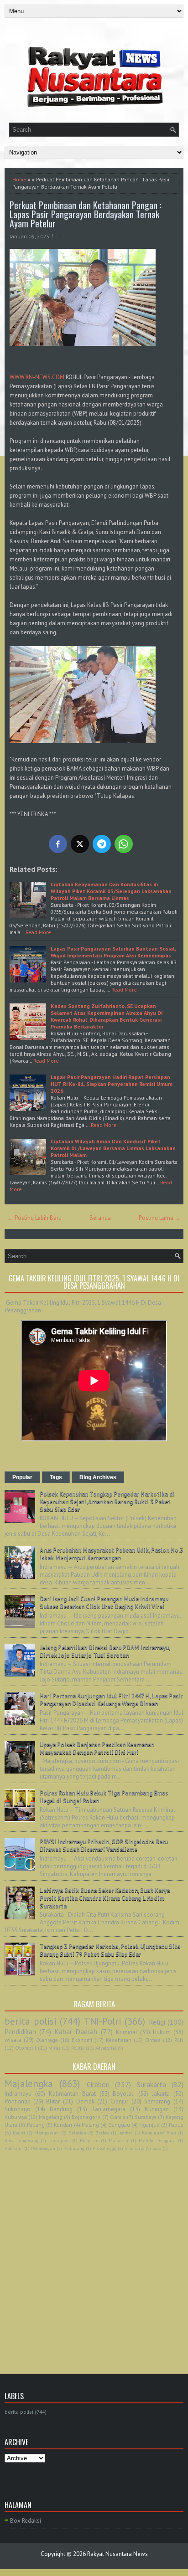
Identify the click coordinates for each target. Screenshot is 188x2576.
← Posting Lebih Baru (34, 1218)
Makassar (119, 2140)
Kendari (63, 2125)
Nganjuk (149, 2125)
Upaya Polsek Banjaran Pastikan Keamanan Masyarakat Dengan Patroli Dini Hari (97, 1748)
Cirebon (98, 2084)
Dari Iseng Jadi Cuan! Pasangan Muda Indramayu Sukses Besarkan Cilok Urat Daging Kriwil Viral (104, 1603)
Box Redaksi (26, 2521)
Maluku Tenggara (157, 2140)
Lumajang (59, 2140)
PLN (179, 2040)
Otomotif (26, 2048)
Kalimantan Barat (72, 2094)
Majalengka (29, 2084)
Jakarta (161, 2094)
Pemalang (74, 2148)
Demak (85, 2101)
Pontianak (17, 2101)
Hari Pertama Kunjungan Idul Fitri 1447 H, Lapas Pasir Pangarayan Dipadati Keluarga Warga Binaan (111, 1700)
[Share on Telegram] (102, 844)
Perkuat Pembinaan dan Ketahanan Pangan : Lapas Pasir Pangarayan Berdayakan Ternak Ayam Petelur (86, 214)
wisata (13, 2040)
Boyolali (124, 2094)
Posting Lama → (160, 1218)
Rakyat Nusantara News (117, 2554)
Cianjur (119, 2101)
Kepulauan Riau (159, 2133)
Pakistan (14, 2148)
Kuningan (157, 2109)
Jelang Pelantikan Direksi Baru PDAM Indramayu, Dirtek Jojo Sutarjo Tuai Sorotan (105, 1651)
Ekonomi (82, 2040)
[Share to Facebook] (58, 844)
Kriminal (127, 2032)
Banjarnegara (108, 2109)
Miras (54, 2048)
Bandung (61, 2109)
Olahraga (47, 2040)
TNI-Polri (103, 2021)
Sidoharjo (134, 2148)
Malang (90, 2125)
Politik (78, 2048)
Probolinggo (104, 2148)
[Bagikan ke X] (80, 844)
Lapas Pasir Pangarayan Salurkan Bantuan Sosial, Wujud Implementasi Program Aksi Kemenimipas (113, 952)
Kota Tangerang (21, 2140)
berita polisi (31, 2021)
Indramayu (18, 2094)
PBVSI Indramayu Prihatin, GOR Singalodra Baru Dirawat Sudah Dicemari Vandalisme (104, 1846)
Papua (176, 2125)
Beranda (100, 1218)
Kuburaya (16, 2117)
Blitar (53, 2101)
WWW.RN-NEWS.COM (37, 377)
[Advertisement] (94, 2252)
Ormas (153, 2040)
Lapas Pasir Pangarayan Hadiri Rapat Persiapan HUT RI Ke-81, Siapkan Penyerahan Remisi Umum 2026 (112, 1084)
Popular (22, 1477)
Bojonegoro (86, 2117)
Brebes (102, 2133)
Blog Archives (98, 1477)
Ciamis (118, 2117)
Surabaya (146, 2117)
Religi (157, 2022)
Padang (36, 2125)
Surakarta (151, 2084)
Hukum (162, 2032)
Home (19, 179)
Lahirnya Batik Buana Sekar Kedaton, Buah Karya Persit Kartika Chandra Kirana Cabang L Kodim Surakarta (105, 1898)
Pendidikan (20, 2031)
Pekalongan (43, 2148)
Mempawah (47, 2133)
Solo (157, 2148)
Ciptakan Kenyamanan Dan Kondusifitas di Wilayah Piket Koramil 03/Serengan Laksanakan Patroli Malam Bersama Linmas (111, 891)
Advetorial (106, 2048)
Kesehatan (119, 2040)
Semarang (157, 2101)
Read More (38, 932)
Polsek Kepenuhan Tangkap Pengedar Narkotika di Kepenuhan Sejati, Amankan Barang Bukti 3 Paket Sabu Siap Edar (107, 1502)
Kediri (19, 2133)
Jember (125, 2133)
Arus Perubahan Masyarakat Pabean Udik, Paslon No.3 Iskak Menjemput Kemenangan (111, 1554)
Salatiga (77, 2133)
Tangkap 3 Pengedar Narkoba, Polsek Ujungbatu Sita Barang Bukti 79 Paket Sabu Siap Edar (110, 1950)
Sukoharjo (18, 2109)
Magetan (89, 2140)
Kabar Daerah (76, 2031)
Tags (56, 1477)
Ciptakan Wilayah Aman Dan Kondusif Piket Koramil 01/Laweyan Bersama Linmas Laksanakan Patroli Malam (113, 1148)
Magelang (51, 2117)
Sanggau (119, 2125)
